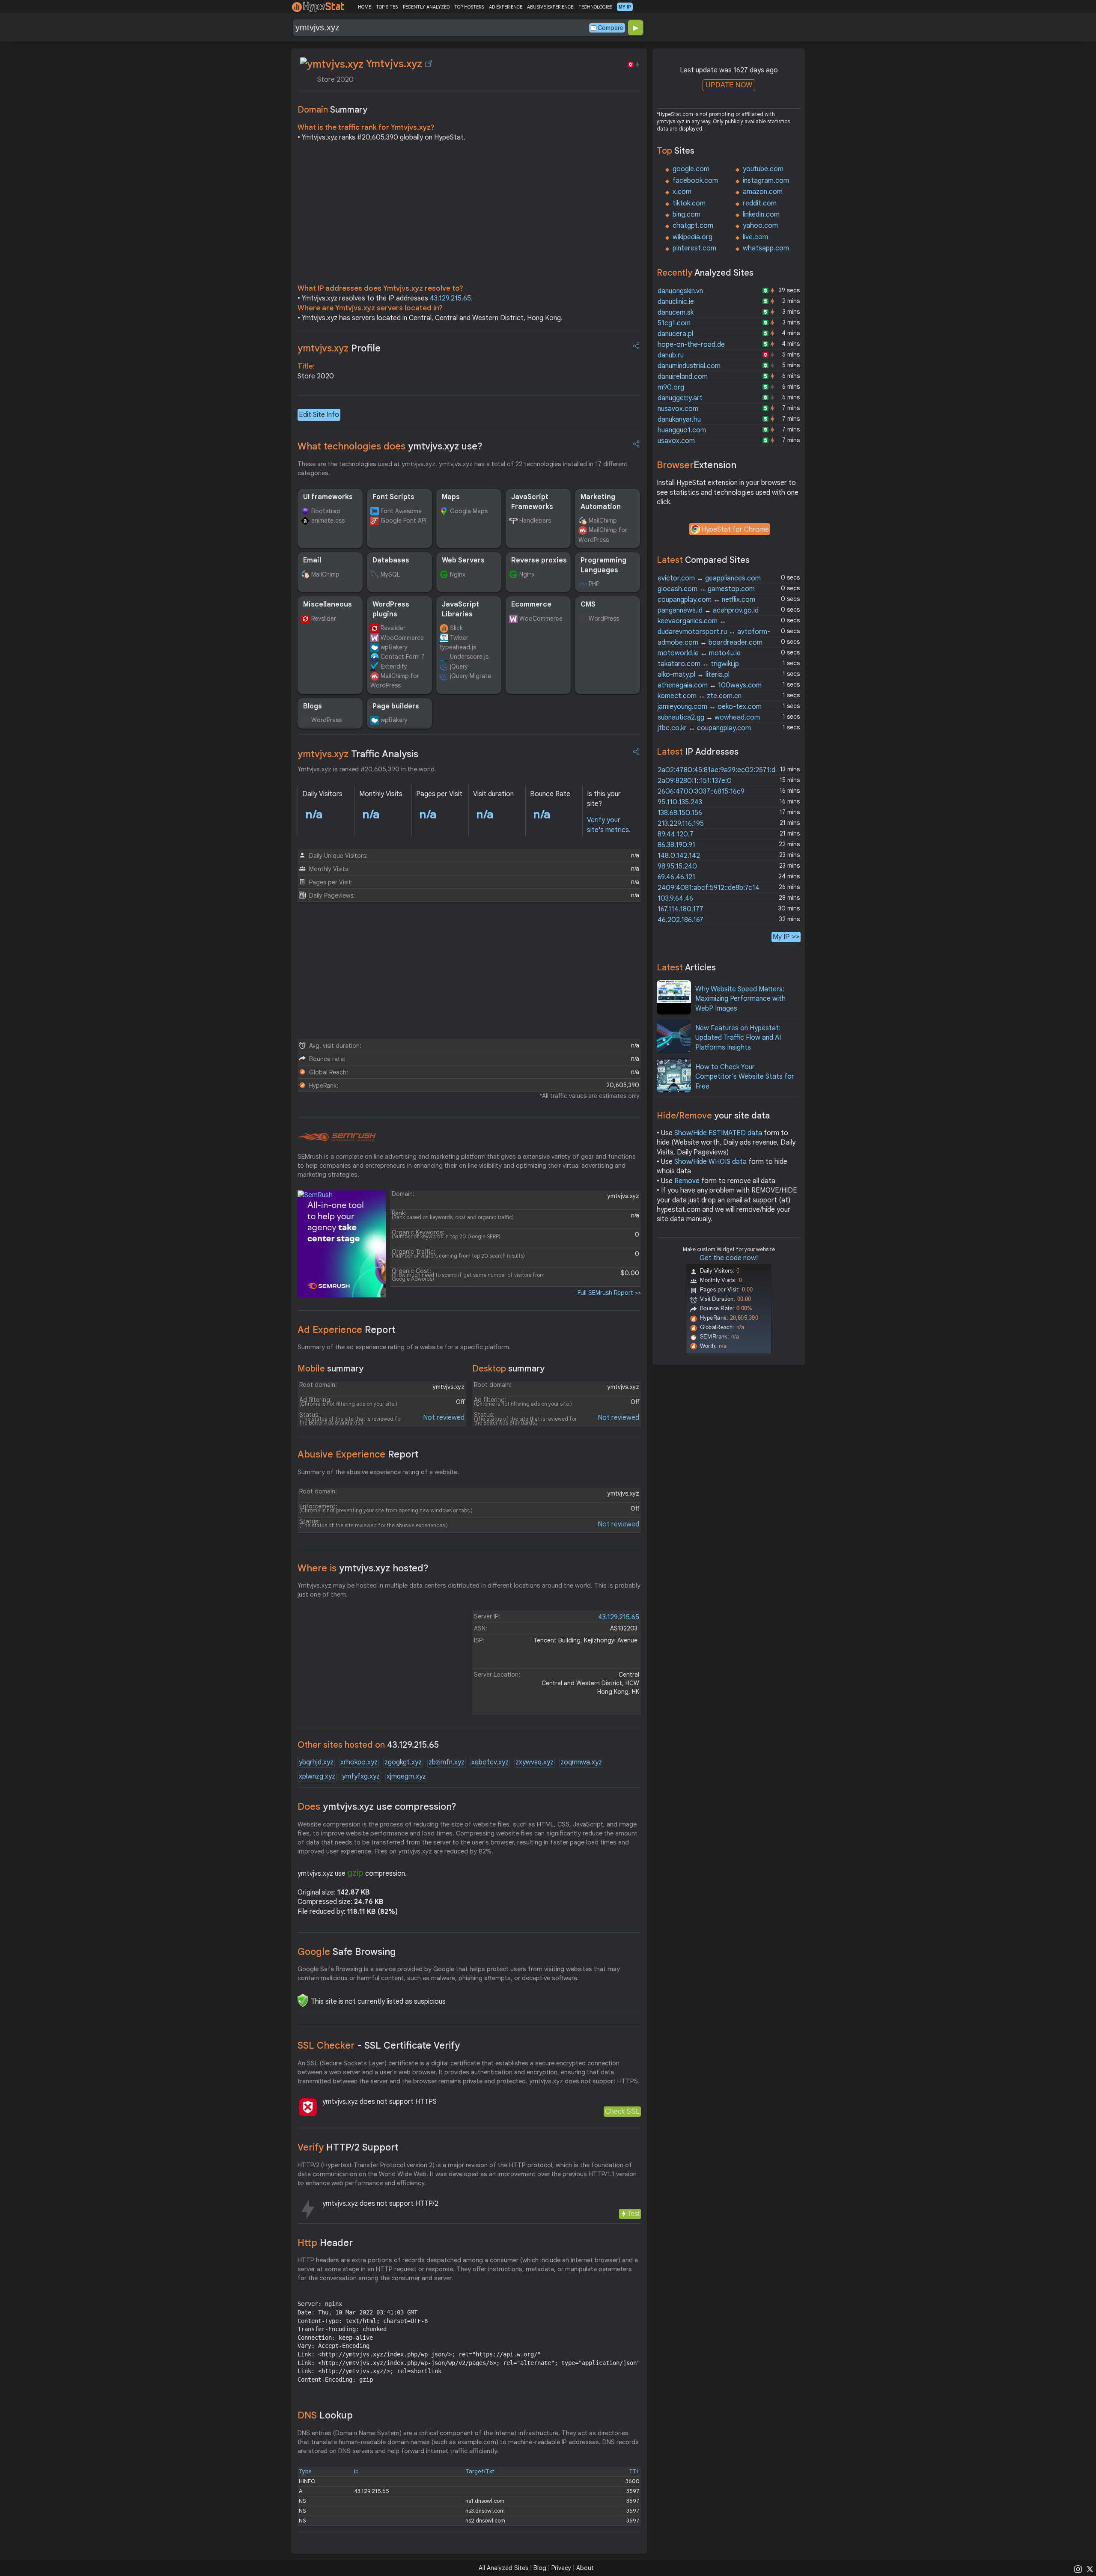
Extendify (394, 666)
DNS (325, 2415)
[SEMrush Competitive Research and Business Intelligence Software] (337, 1137)
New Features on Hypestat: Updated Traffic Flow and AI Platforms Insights (738, 1038)
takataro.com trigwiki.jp (698, 664)
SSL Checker (379, 2045)
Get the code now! (729, 1258)
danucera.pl (675, 334)
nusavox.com (678, 409)
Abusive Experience (358, 1454)
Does (377, 1807)
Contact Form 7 (403, 657)
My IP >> (786, 937)
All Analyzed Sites (503, 2568)
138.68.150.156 (680, 813)
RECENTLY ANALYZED (426, 7)
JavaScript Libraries (460, 609)
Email (312, 560)
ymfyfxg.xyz (361, 1776)
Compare (611, 28)
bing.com (686, 214)
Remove (687, 1181)
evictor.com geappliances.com (709, 578)
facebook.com (695, 181)
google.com (691, 169)
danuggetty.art (680, 398)
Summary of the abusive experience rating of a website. (378, 1472)
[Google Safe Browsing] (303, 2000)
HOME (365, 7)
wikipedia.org (692, 237)
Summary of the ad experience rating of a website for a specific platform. (404, 1347)
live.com (755, 237)
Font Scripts (393, 497)
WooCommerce (402, 638)
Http (325, 2243)
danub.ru (671, 355)
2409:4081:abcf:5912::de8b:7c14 (709, 888)
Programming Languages (603, 565)
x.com (682, 192)
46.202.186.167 (681, 920)
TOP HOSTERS (469, 7)
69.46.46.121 (676, 877)
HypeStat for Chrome (735, 529)
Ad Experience (347, 1330)
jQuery (459, 666)
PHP (594, 584)
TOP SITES (387, 7)
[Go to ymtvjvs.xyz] (429, 64)
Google (347, 1952)
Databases (391, 560)
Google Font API (404, 521)
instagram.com (766, 181)
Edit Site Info (319, 415)
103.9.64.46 (675, 898)
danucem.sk (676, 312)
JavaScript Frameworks (532, 502)
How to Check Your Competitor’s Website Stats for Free (745, 1077)
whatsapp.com (766, 248)
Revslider (324, 619)
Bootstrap (326, 511)
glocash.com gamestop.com (706, 589)
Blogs (313, 706)
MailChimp (603, 521)
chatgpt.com (693, 226)
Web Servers (463, 560)
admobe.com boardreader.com (710, 643)
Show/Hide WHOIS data (710, 1162)
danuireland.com (683, 377)
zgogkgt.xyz (403, 1762)
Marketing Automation (601, 502)
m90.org (671, 387)
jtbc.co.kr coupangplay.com (704, 728)
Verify (348, 2147)
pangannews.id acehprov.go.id (708, 610)
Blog (540, 2568)
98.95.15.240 (677, 866)
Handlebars (535, 521)
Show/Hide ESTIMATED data (718, 1133)
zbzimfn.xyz (447, 1762)
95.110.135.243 (680, 802)
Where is (363, 1568)
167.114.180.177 (681, 909)
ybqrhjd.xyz (316, 1762)
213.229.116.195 (681, 824)
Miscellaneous (328, 604)
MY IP (625, 7)
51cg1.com (674, 323)
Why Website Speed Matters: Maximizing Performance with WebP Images (740, 999)
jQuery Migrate (471, 676)
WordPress (604, 619)
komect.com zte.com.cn (700, 696)
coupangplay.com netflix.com (706, 600)
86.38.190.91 (676, 845)
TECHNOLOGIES (595, 7)
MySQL (390, 574)
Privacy (561, 2568)
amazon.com (763, 192)
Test (633, 2214)
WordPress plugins (391, 609)
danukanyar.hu (679, 419)
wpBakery (394, 647)
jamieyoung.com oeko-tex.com (710, 707)
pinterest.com (694, 248)
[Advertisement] (469, 215)
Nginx (458, 574)
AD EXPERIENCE (506, 7)
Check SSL (622, 2111)
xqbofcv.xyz (490, 1762)
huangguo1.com (682, 430)
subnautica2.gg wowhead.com (709, 717)
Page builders (396, 706)
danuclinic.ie (676, 302)
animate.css (328, 521)
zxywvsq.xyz (535, 1762)
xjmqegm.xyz (406, 1776)
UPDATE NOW (729, 85)
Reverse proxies (539, 560)
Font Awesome (401, 511)
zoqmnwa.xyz (581, 1762)
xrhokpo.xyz (359, 1762)
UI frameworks (328, 497)
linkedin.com (761, 214)
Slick (456, 628)
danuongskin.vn (680, 291)
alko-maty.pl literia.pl (694, 675)
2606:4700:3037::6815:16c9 (701, 791)
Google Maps (469, 511)
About (585, 2568)
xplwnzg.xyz (317, 1776)
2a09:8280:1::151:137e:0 (695, 781)
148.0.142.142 (679, 856)
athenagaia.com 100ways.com (710, 685)
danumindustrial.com (689, 366)
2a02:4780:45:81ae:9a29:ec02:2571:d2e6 (722, 770)
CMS (588, 604)
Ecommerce (531, 604)
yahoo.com (760, 226)
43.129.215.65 (450, 298)
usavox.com (676, 441)
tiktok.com (689, 203)
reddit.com (760, 203)
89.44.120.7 (676, 834)
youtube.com (763, 169)
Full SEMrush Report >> (609, 1293)
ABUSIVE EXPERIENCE (550, 7)
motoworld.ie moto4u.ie (699, 653)
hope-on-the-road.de (691, 345)
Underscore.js (469, 657)
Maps (451, 497)
